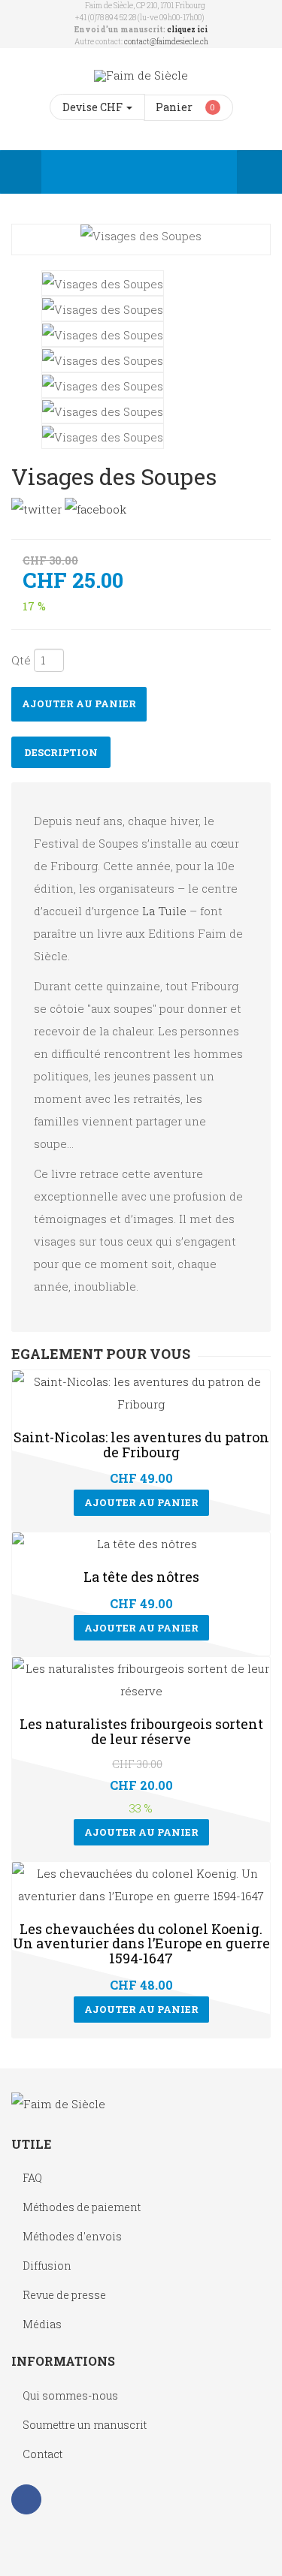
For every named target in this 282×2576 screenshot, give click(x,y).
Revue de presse (64, 2295)
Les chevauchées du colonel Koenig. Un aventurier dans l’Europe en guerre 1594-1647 (141, 1944)
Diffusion (47, 2266)
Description (61, 752)
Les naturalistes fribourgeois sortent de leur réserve (141, 1731)
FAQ (32, 2178)
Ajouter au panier (79, 704)
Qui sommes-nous (70, 2395)
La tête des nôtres (141, 1577)
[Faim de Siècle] (141, 75)
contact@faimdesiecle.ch (166, 42)
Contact (42, 2454)
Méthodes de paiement (82, 2207)
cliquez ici (187, 30)
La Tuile (164, 911)
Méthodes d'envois (72, 2236)
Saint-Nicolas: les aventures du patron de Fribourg (141, 1445)
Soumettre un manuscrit (85, 2425)
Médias (42, 2324)
